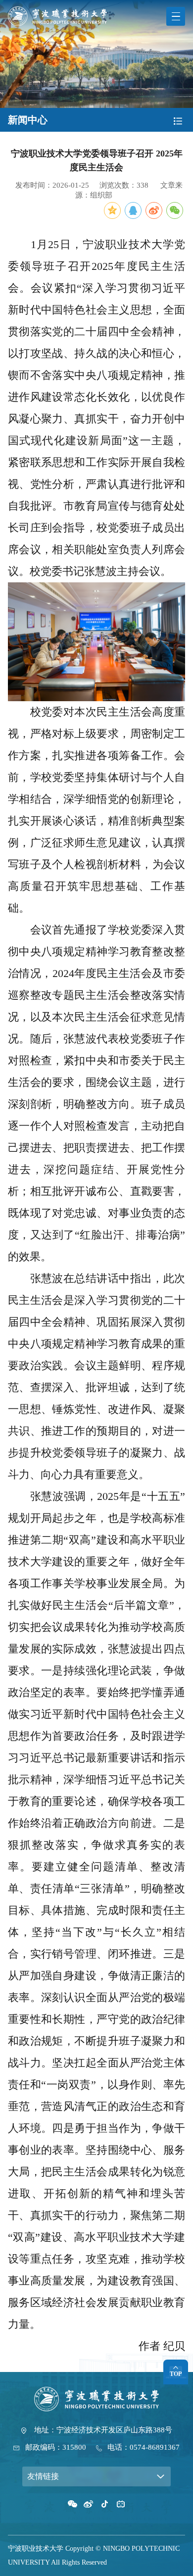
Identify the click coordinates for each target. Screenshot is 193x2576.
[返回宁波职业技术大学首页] (57, 10)
